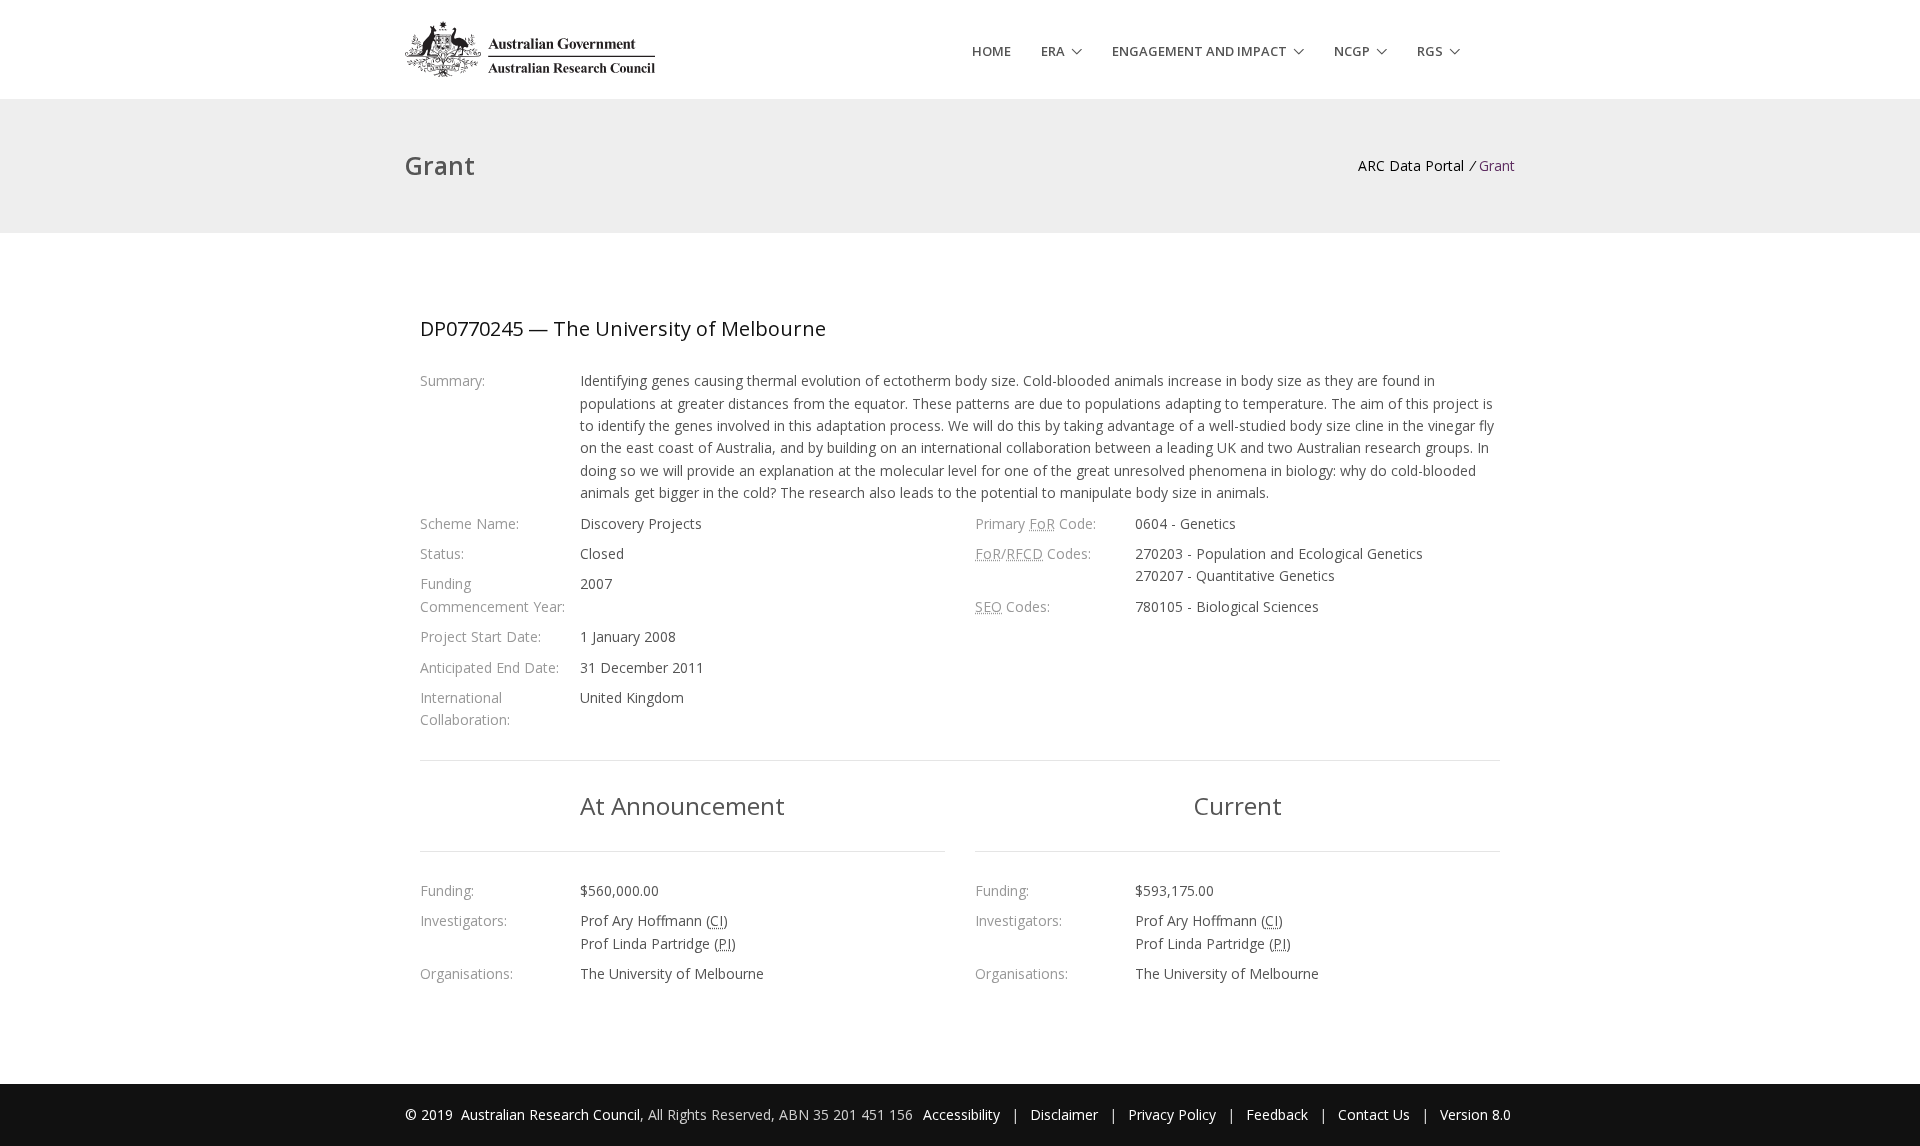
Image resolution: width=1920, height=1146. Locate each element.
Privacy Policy (1172, 1114)
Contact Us (1374, 1114)
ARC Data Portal (1411, 165)
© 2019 (431, 1114)
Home (991, 51)
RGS (1430, 51)
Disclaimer (1064, 1114)
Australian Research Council (550, 1114)
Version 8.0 (1475, 1114)
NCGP (1352, 51)
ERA (1053, 51)
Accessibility (961, 1114)
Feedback (1277, 1114)
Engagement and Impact (1199, 51)
